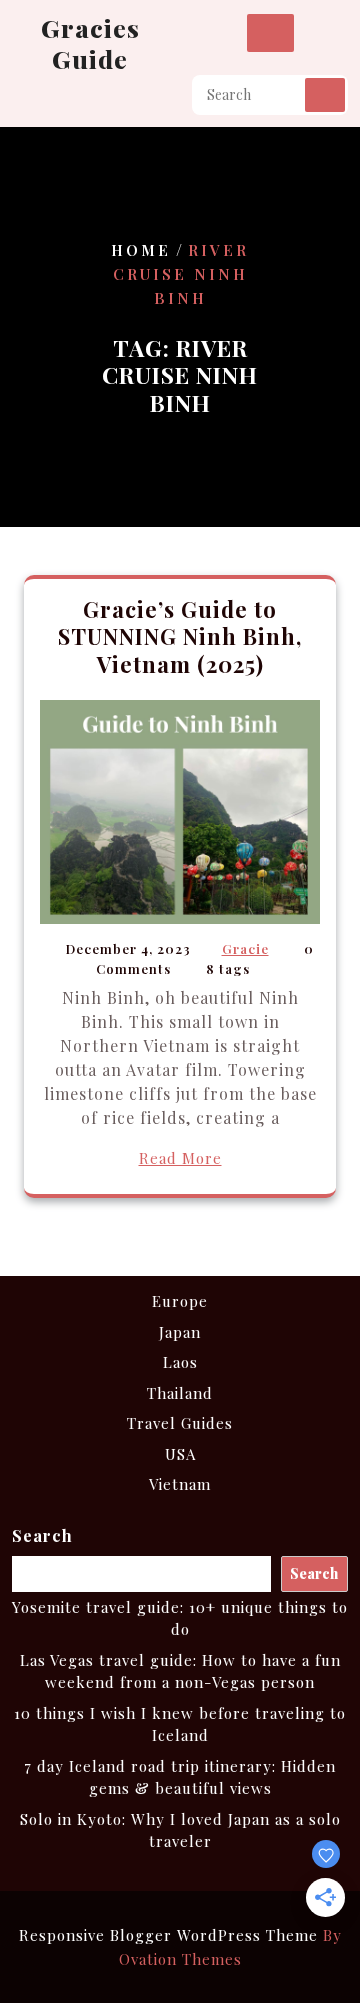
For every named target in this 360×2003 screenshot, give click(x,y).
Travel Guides (180, 1423)
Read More (180, 1158)
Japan (180, 1332)
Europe (180, 1301)
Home (141, 249)
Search (325, 95)
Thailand (180, 1393)
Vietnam (180, 1484)
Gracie (245, 948)
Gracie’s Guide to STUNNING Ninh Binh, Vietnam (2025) (180, 636)
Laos (180, 1362)
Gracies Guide (90, 43)
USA (180, 1454)
